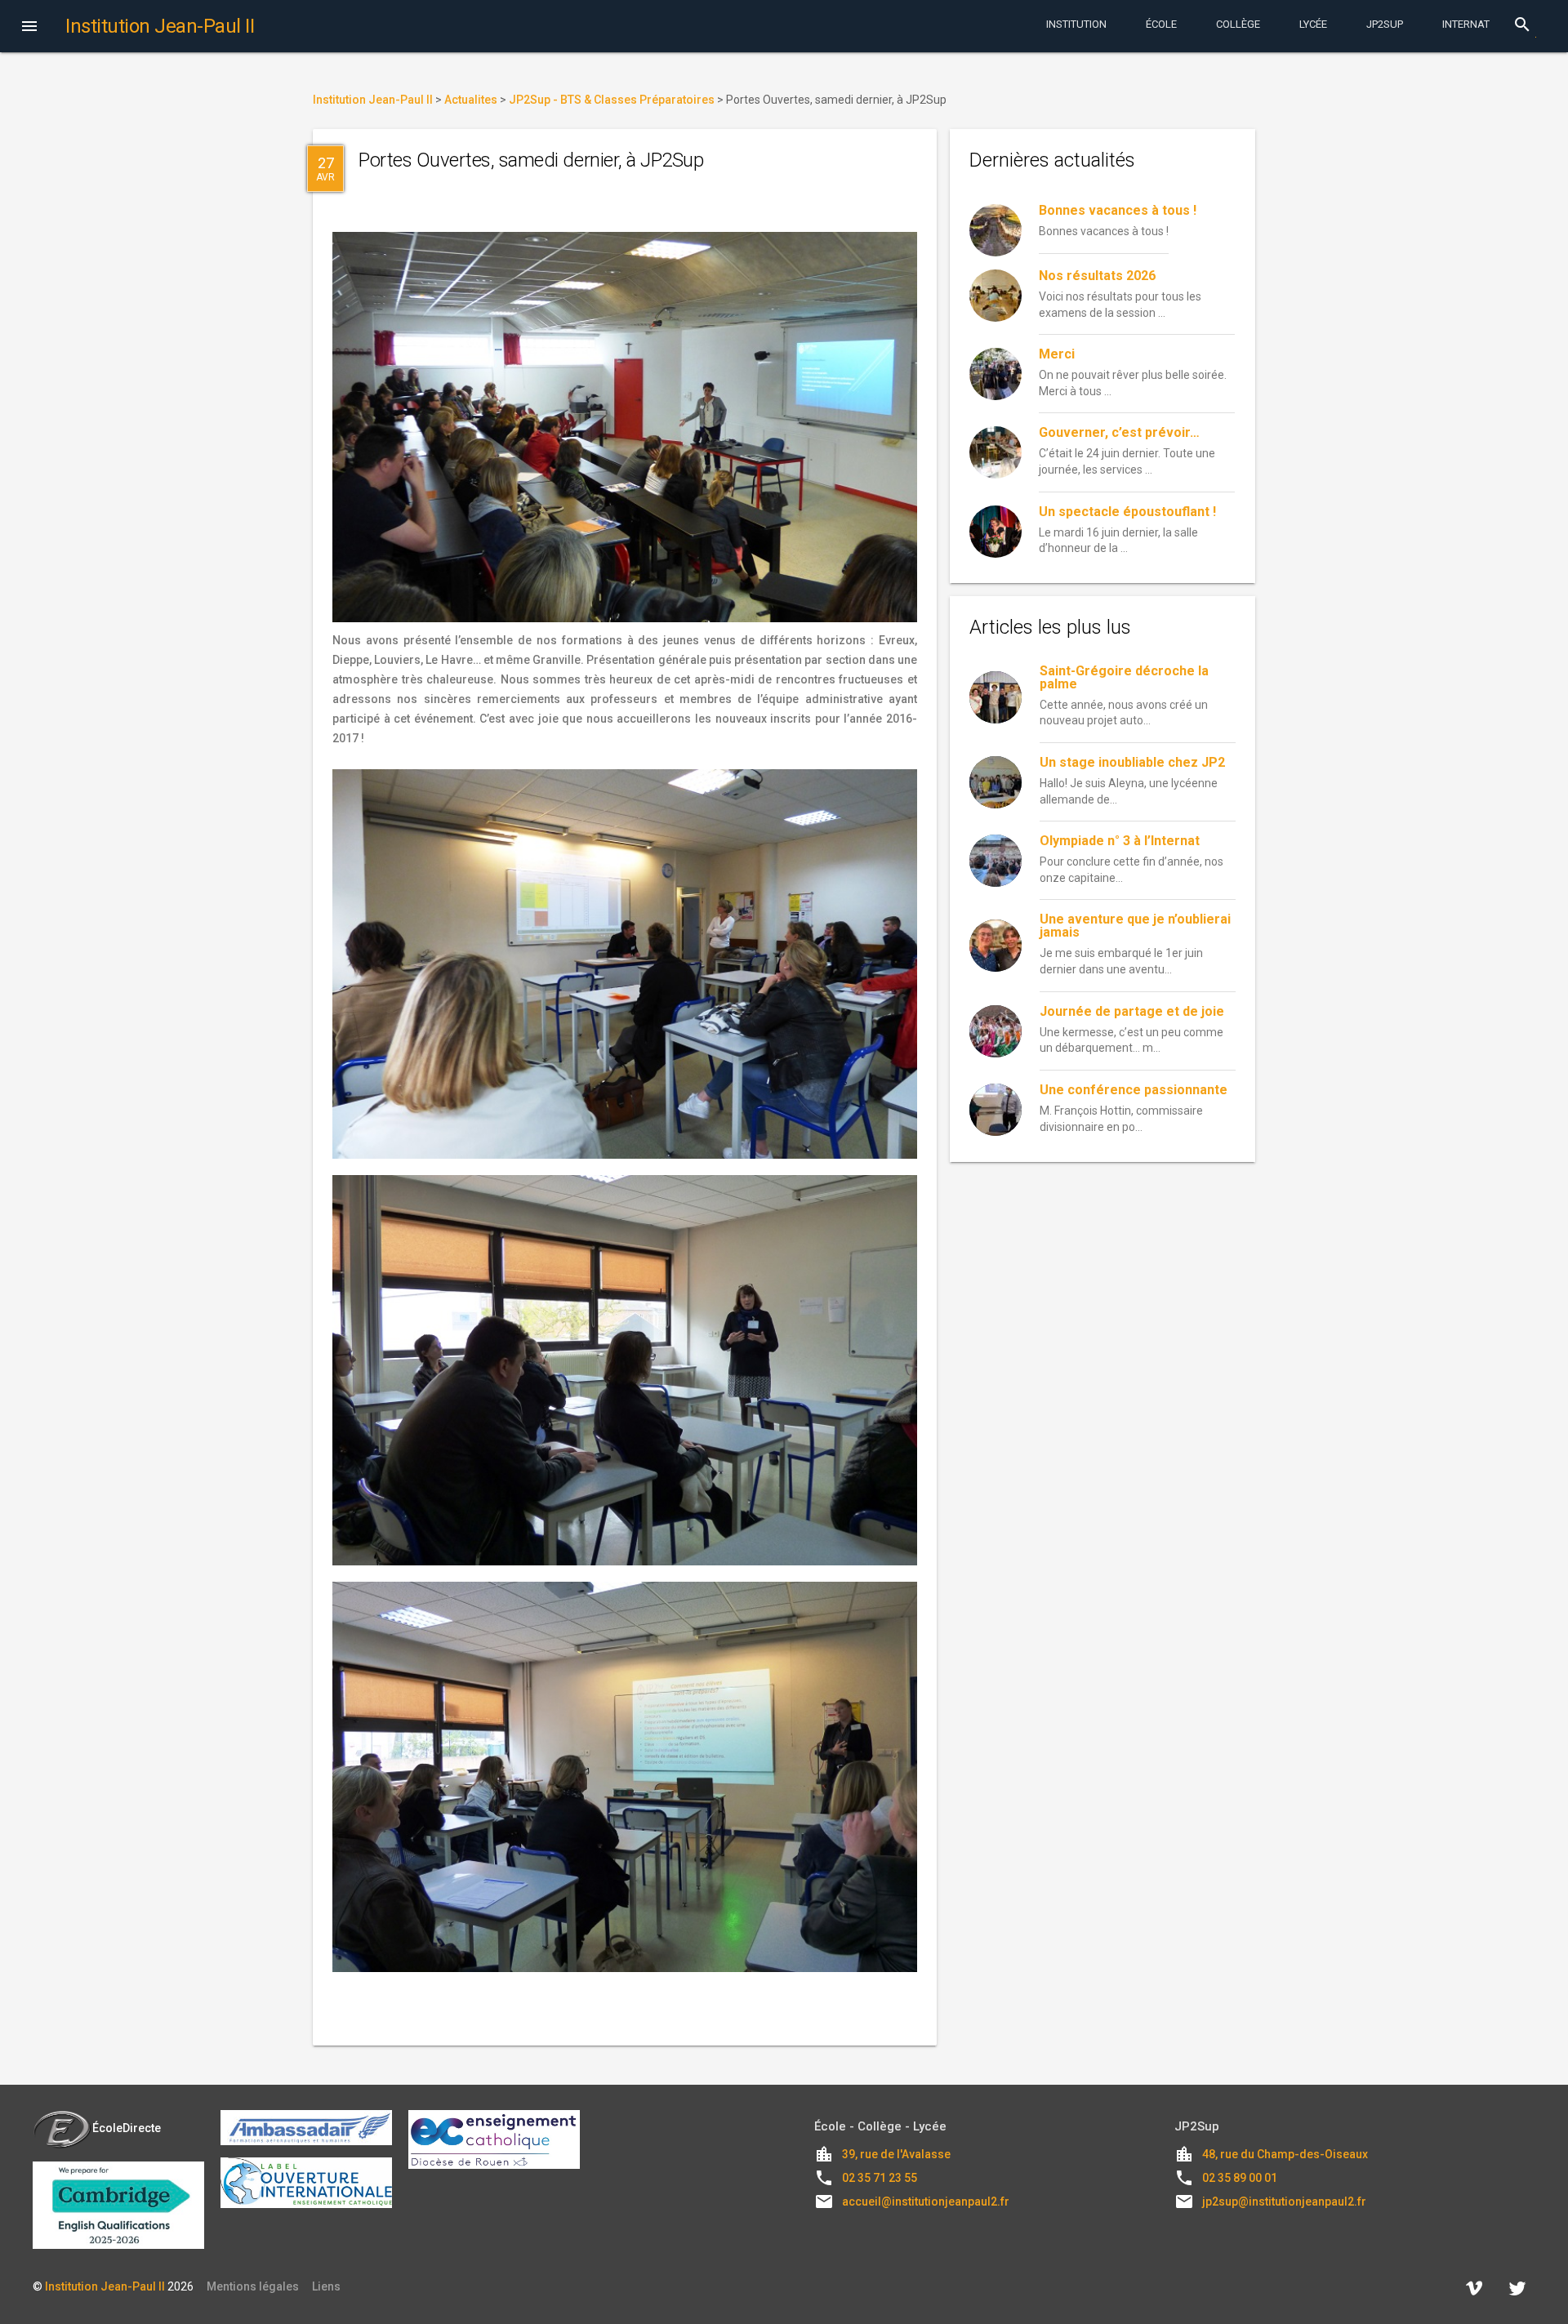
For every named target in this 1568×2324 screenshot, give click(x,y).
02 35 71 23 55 (880, 2178)
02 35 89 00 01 (1240, 2178)
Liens (326, 2286)
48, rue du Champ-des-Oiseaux (1285, 2154)
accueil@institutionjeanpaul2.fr (926, 2202)
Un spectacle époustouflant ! (1127, 512)
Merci (1057, 354)
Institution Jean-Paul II (105, 2286)
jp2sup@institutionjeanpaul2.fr (1284, 2202)
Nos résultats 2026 (1097, 276)
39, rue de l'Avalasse (896, 2154)
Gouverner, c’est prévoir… (1119, 432)
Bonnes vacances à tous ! (1118, 210)
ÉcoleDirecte (127, 2128)
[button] (29, 28)
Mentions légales (253, 2286)
